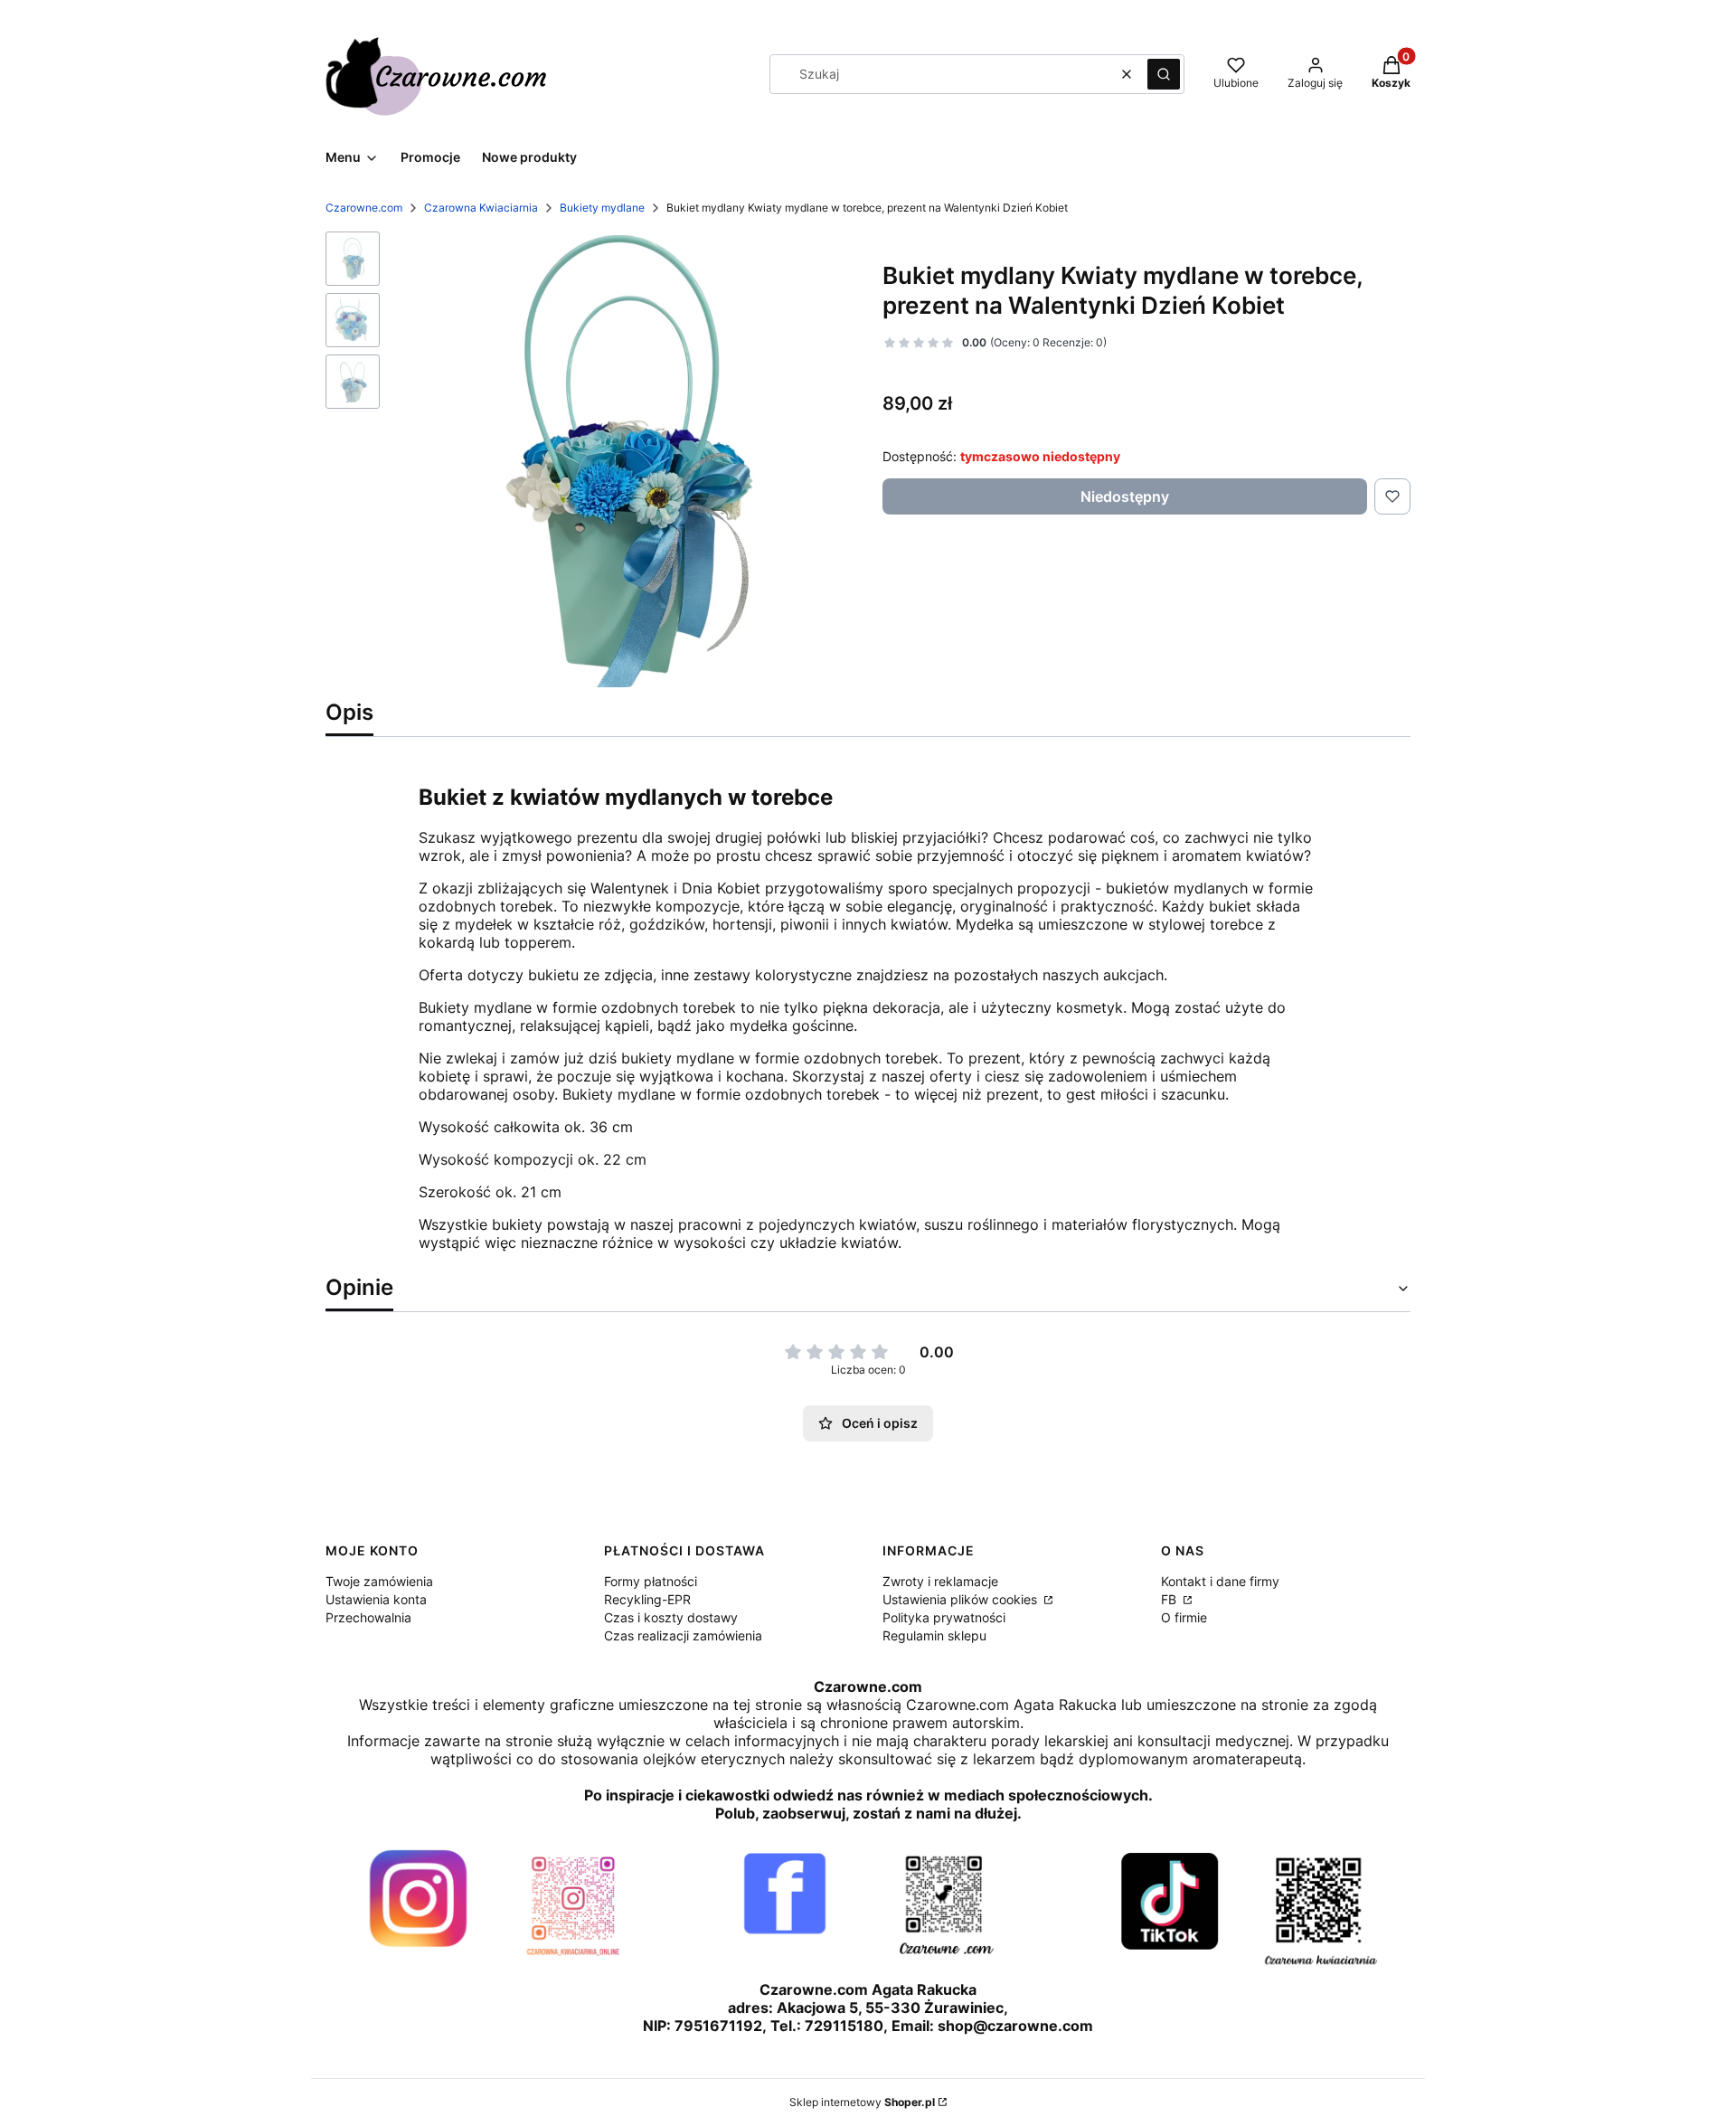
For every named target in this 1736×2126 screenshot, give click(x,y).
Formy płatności (651, 1581)
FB (1170, 1599)
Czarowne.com (364, 208)
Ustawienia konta (376, 1599)
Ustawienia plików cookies (962, 1599)
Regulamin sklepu (934, 1635)
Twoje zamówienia (379, 1581)
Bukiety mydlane (602, 208)
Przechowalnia (368, 1617)
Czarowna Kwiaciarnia (481, 208)
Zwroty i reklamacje (940, 1581)
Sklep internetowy (862, 2102)
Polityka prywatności (944, 1617)
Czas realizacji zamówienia (683, 1635)
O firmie (1184, 1617)
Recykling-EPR (647, 1599)
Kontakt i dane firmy (1220, 1581)
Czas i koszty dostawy (671, 1617)
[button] (1164, 74)
